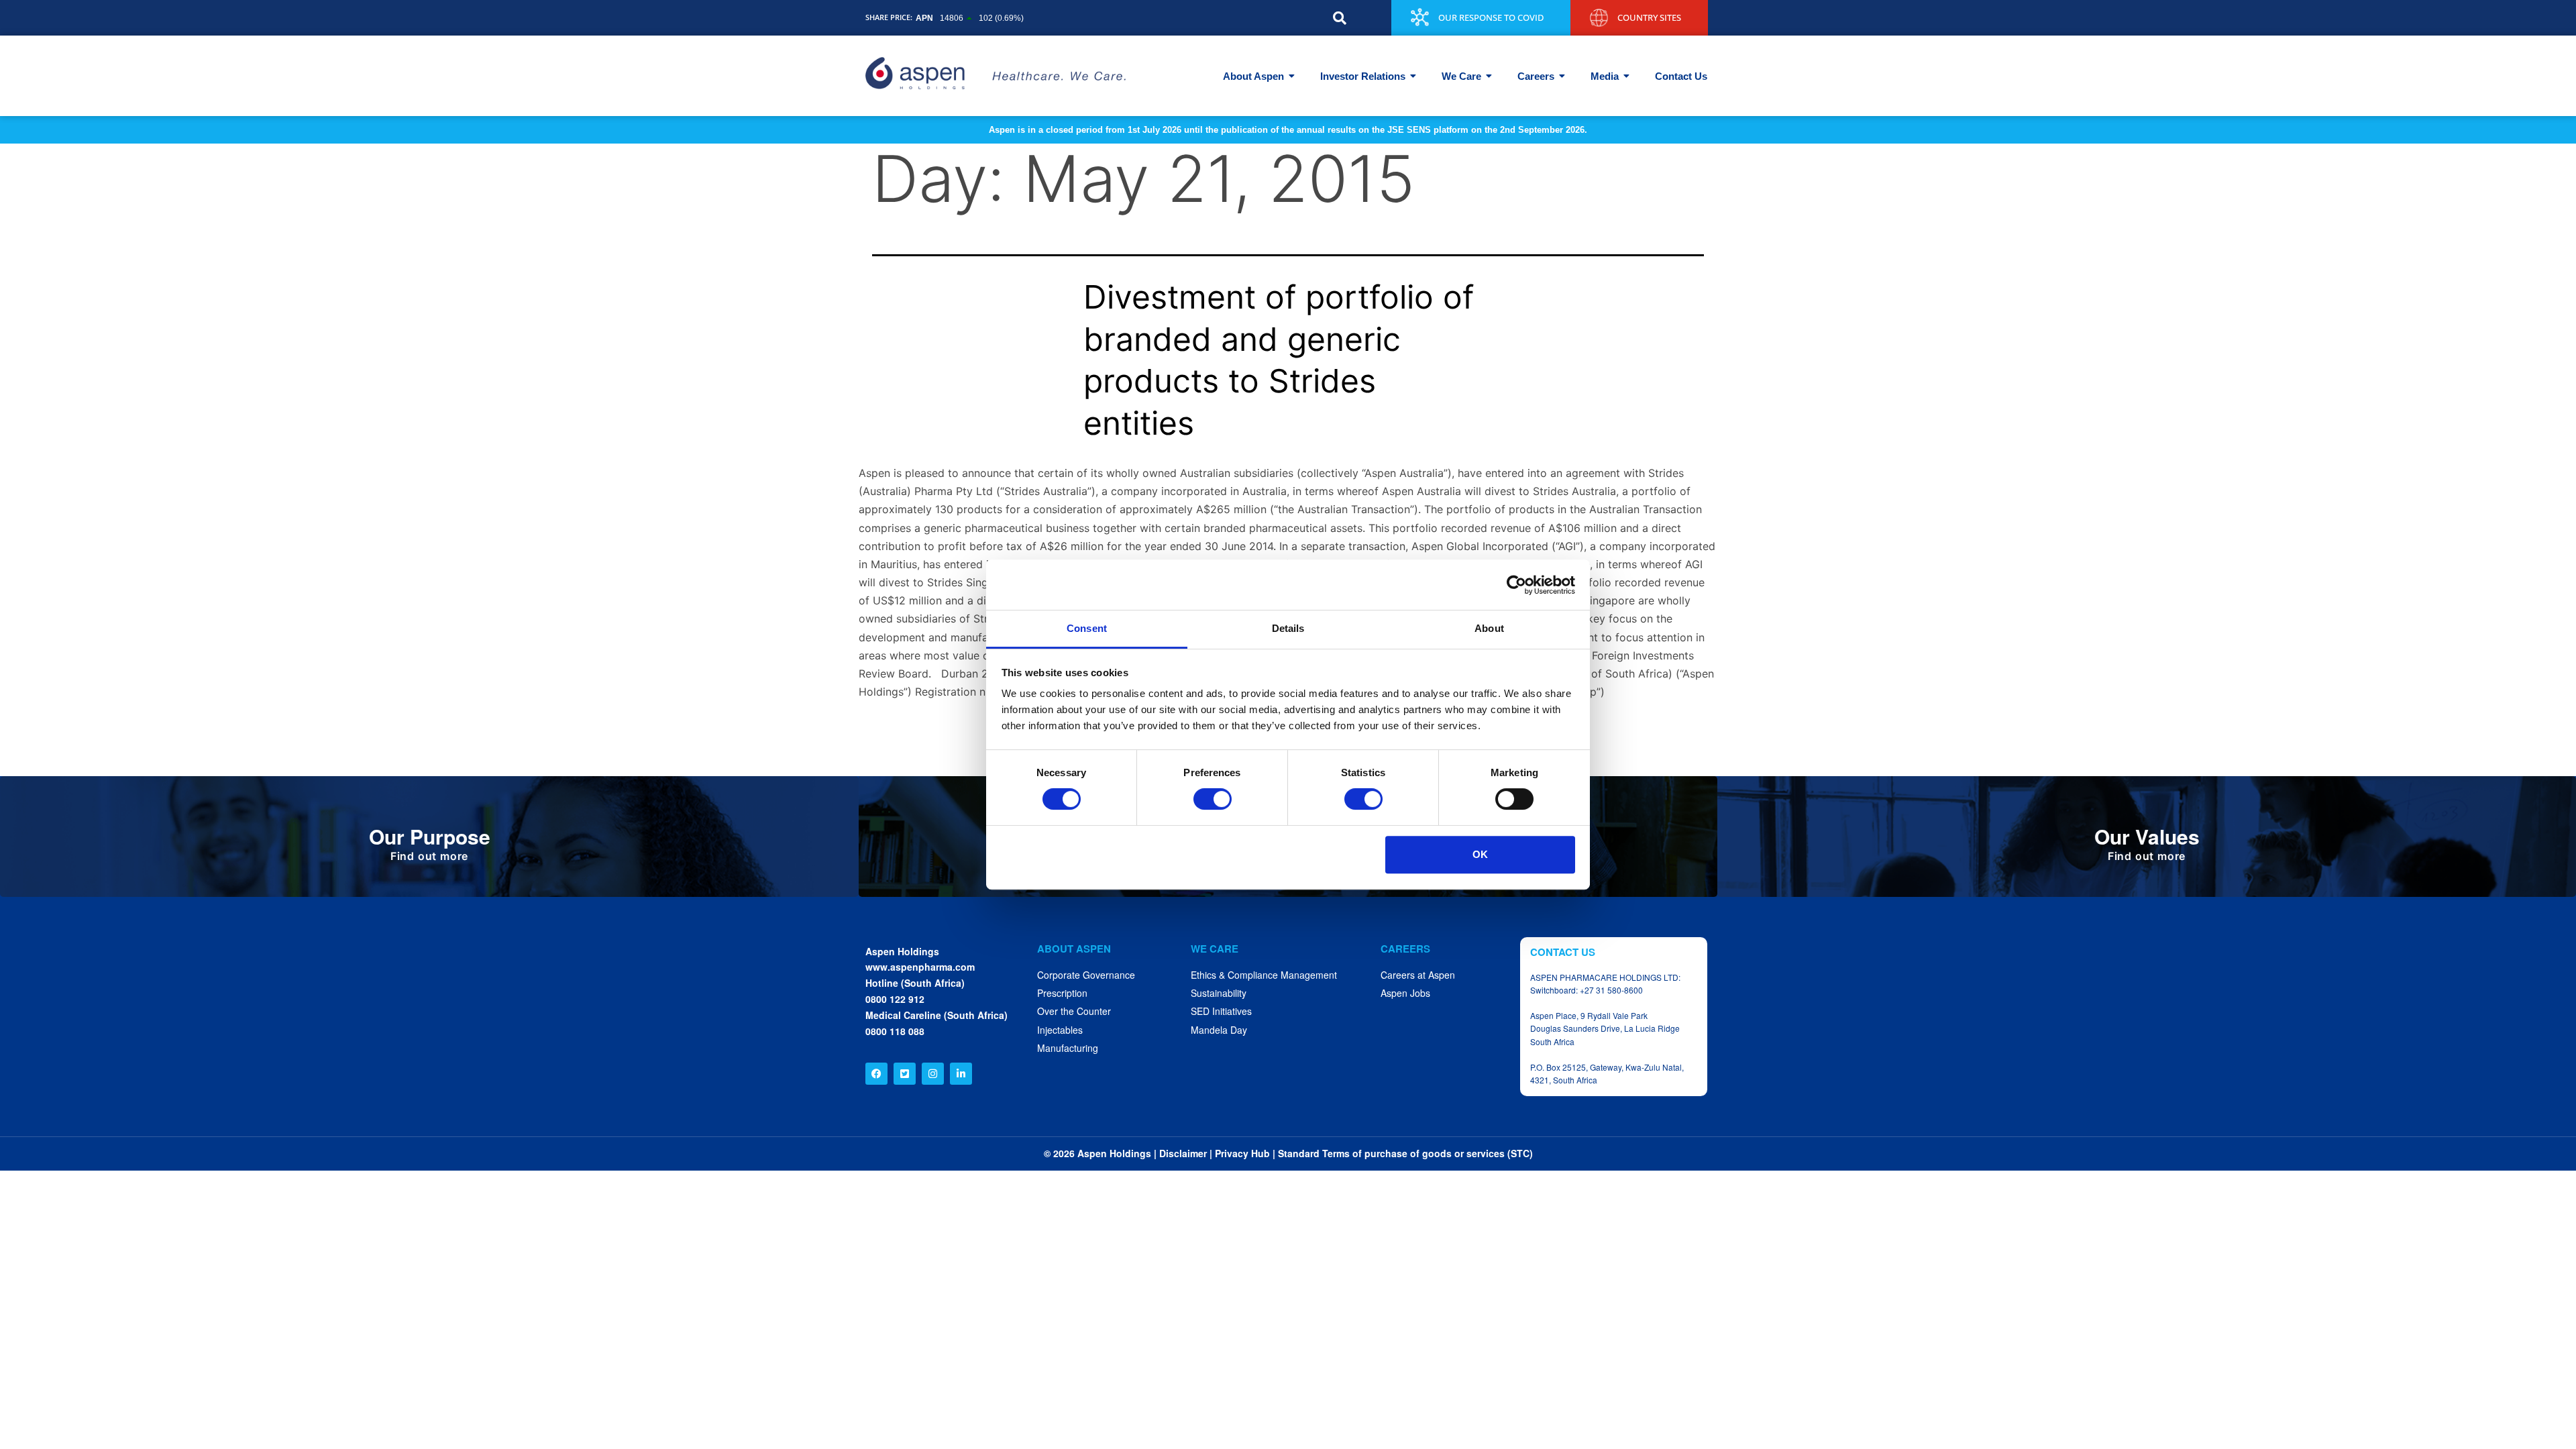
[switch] (1213, 799)
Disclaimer (1183, 1153)
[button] (1340, 18)
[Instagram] (933, 1074)
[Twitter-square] (905, 1074)
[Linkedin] (961, 1074)
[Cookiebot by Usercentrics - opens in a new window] (1516, 585)
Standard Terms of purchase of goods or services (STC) (1405, 1153)
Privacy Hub (1242, 1153)
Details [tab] (1288, 628)
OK (1480, 854)
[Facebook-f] (876, 1074)
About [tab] (1489, 628)
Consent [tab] (1087, 628)
